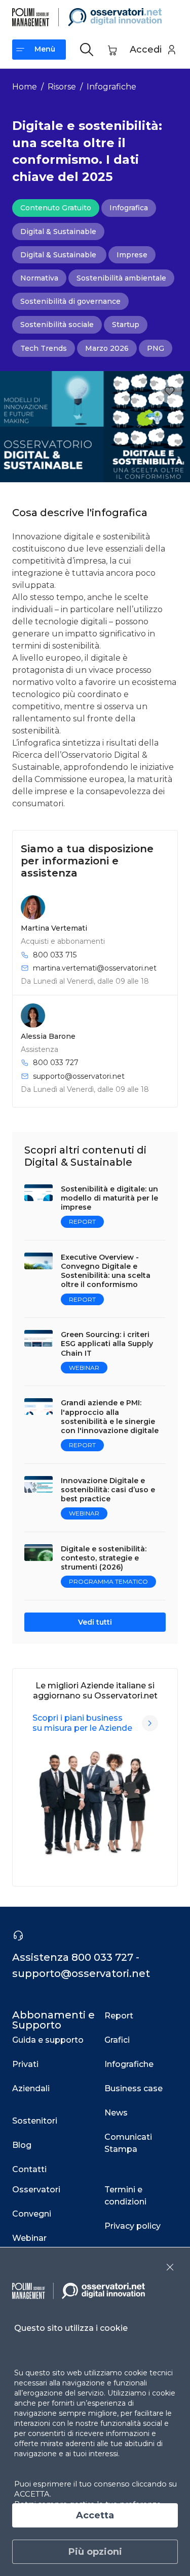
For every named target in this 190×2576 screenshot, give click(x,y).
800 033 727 (56, 1063)
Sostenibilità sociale (57, 325)
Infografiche (111, 87)
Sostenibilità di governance (70, 301)
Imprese (132, 255)
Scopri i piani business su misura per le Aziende (82, 1723)
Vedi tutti (95, 1622)
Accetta (95, 2515)
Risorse (62, 87)
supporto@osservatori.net (79, 1076)
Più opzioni (95, 2552)
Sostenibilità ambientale (121, 278)
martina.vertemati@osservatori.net (95, 968)
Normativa (39, 278)
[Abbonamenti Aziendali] (150, 1723)
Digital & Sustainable (58, 232)
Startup (126, 325)
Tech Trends (44, 348)
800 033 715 (55, 955)
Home (25, 87)
